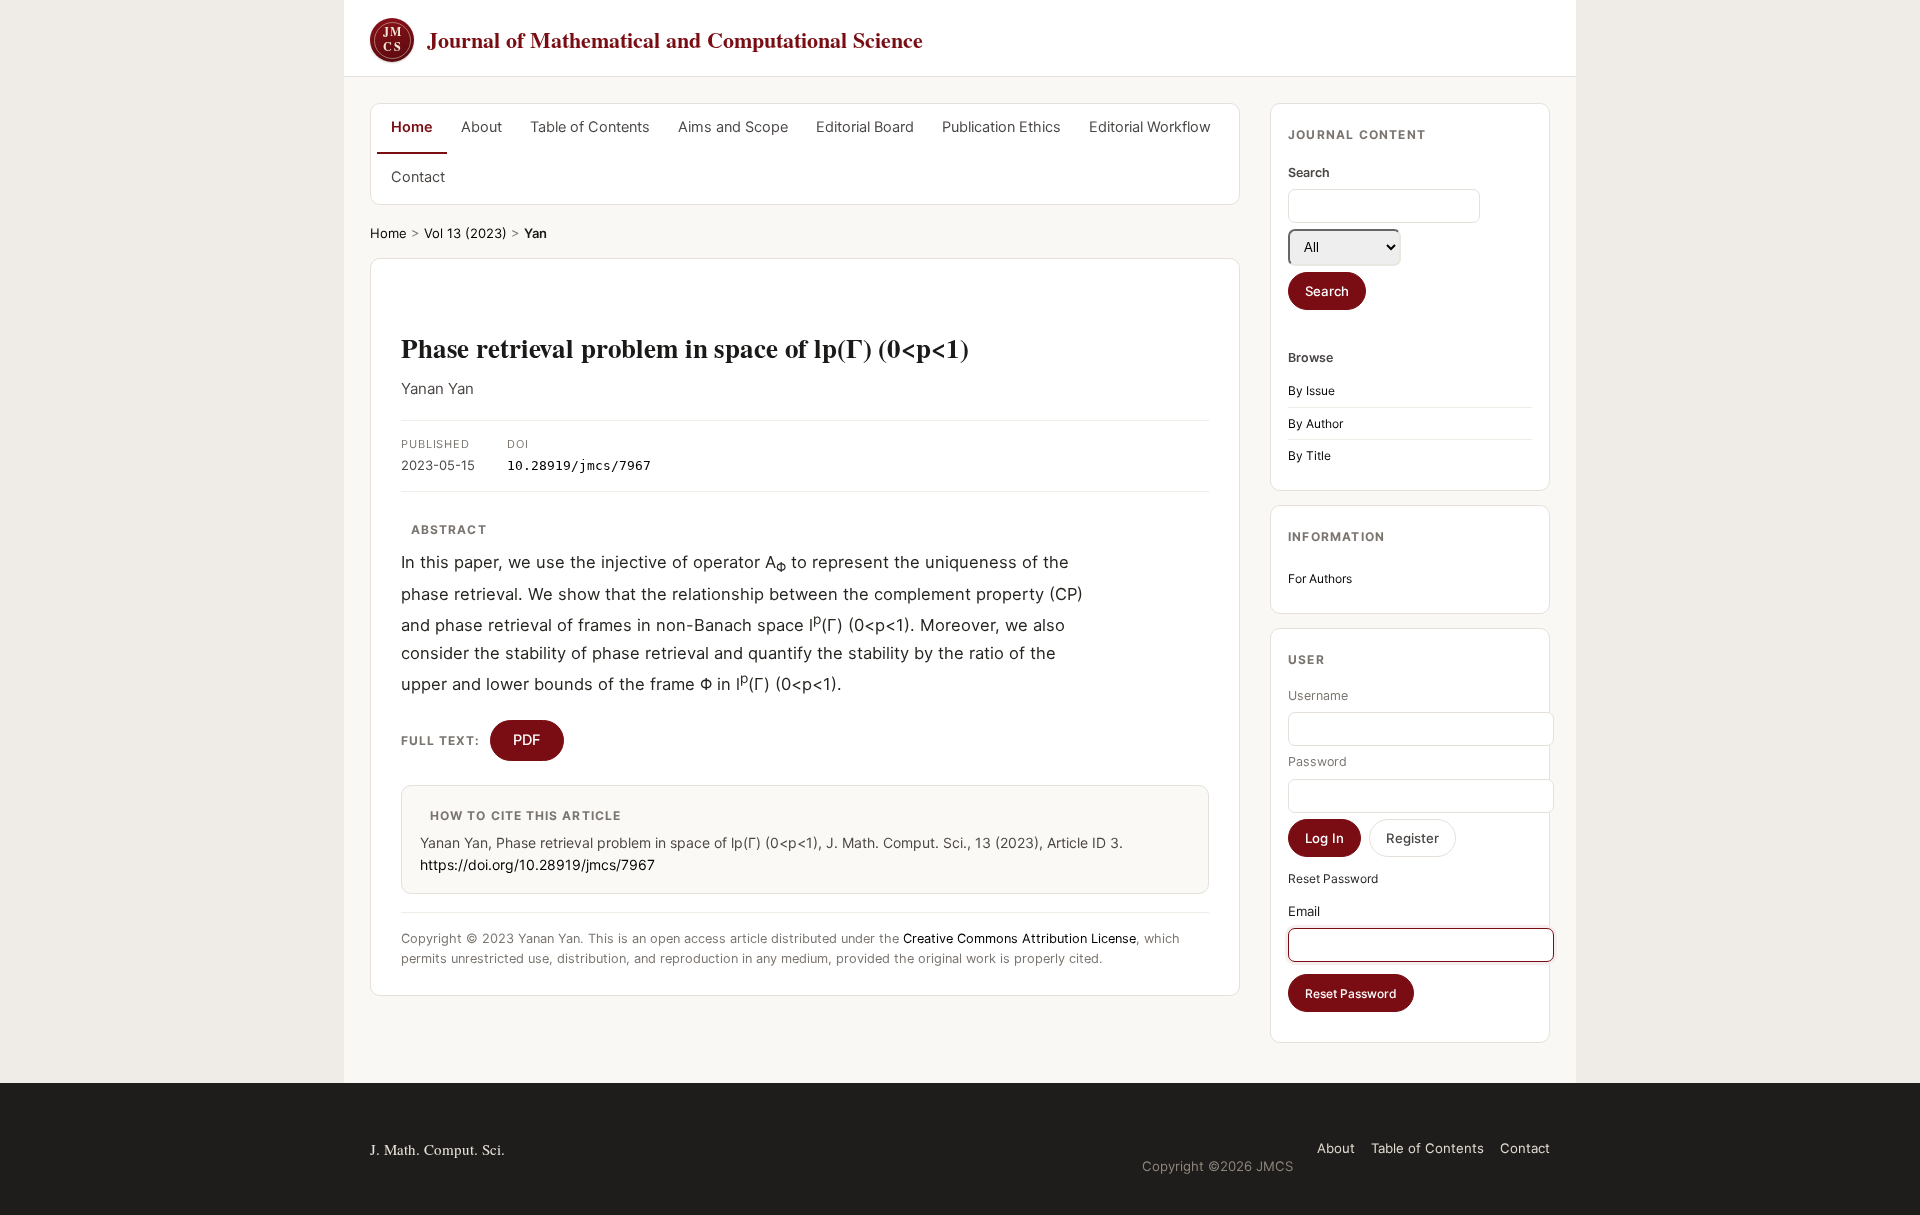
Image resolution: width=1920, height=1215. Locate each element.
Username (1318, 695)
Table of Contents (590, 127)
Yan (535, 233)
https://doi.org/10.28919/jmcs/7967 (537, 864)
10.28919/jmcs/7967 (579, 465)
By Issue (1311, 390)
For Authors (1320, 578)
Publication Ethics (1001, 127)
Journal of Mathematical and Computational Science (653, 39)
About (481, 127)
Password (1317, 761)
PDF (527, 740)
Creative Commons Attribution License (1019, 938)
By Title (1309, 455)
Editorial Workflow (1150, 127)
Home (412, 127)
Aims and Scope (733, 127)
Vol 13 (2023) (465, 233)
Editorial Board (865, 127)
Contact (418, 177)
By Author (1315, 423)
